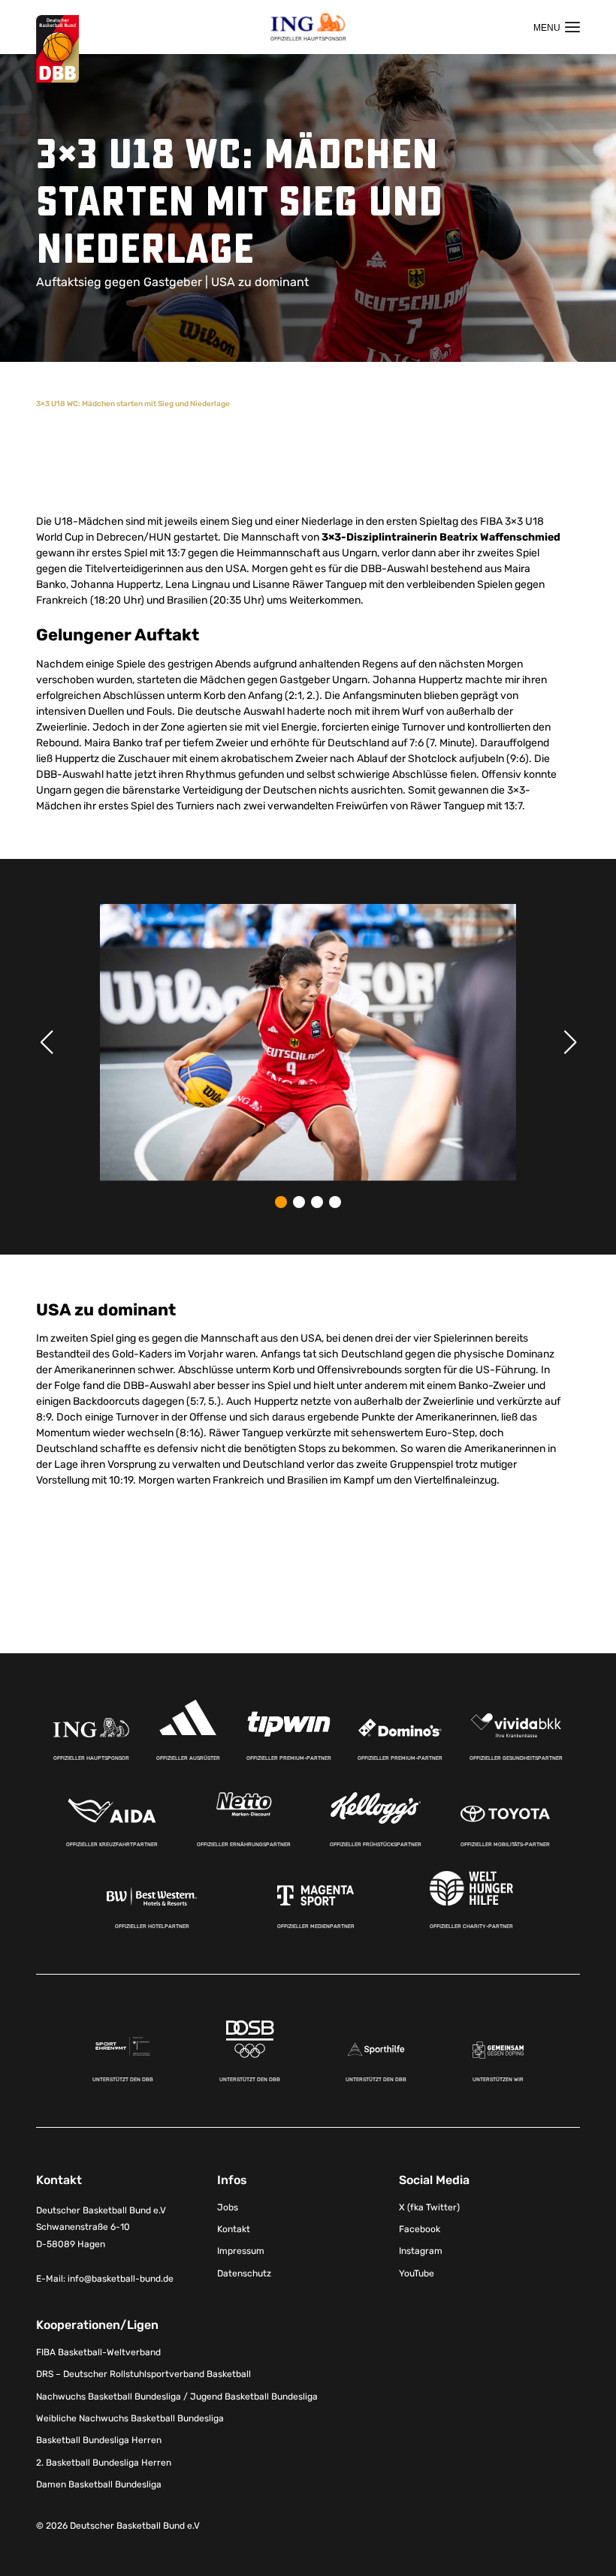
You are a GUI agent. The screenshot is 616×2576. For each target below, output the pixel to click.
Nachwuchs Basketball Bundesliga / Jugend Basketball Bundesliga (177, 2397)
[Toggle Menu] (557, 27)
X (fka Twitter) (429, 2207)
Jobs (228, 2207)
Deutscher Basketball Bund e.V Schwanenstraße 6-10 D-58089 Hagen (101, 2228)
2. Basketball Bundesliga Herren (104, 2463)
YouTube (417, 2273)
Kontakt (234, 2229)
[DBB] (57, 49)
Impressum (241, 2251)
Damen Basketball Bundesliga (99, 2484)
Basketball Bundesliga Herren (99, 2440)
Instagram (421, 2251)
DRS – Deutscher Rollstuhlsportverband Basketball (143, 2374)
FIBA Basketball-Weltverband (98, 2352)
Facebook (420, 2229)
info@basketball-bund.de (121, 2279)
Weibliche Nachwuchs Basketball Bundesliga (130, 2418)
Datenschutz (244, 2273)
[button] (281, 1202)
